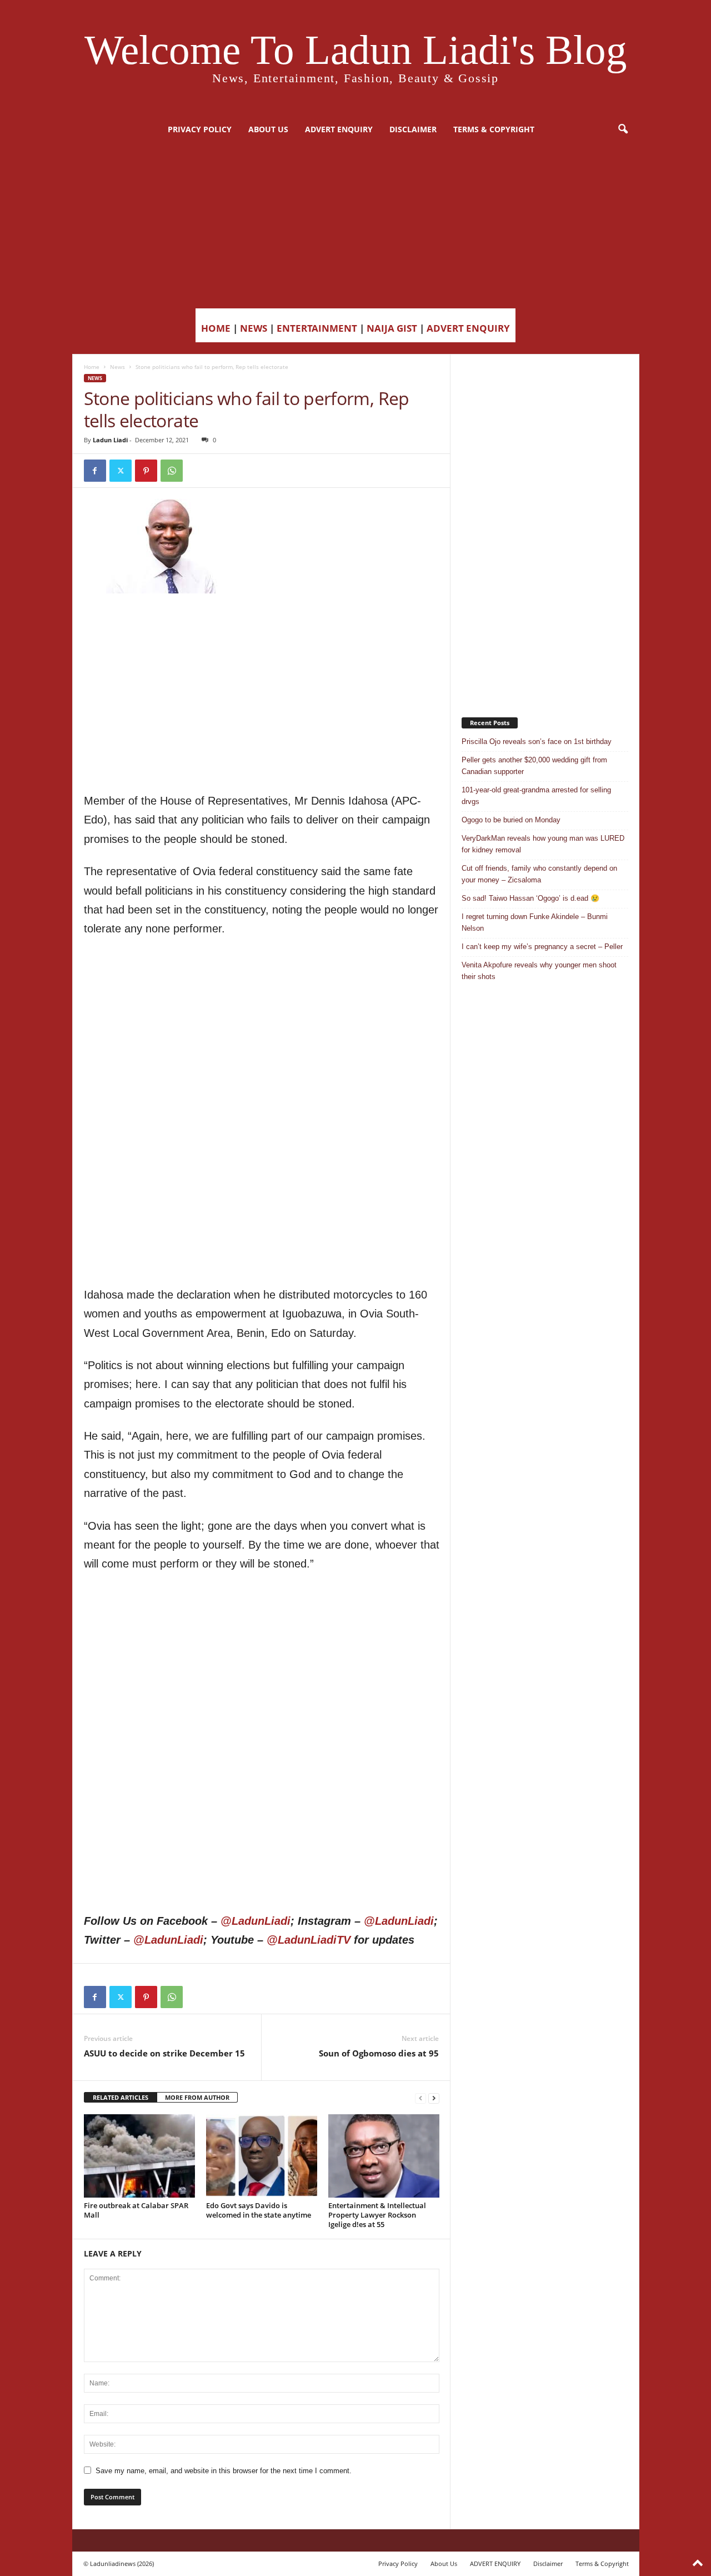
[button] (623, 129)
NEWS (254, 328)
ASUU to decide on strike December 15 (164, 2053)
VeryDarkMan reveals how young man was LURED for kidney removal (543, 844)
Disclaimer (413, 129)
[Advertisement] (355, 225)
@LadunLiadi (256, 1921)
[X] (121, 471)
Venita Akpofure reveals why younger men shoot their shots (539, 971)
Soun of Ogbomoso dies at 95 (379, 2053)
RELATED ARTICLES (121, 2097)
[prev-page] (420, 2098)
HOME (216, 328)
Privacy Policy (200, 129)
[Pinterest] (146, 471)
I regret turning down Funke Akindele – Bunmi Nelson (535, 922)
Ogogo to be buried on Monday (511, 820)
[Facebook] (95, 471)
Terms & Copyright (494, 129)
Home (92, 367)
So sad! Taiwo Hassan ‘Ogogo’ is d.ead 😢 (530, 898)
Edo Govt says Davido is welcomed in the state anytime (259, 2210)
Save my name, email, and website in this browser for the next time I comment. (224, 2471)
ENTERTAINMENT (317, 328)
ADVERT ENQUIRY (339, 129)
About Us (268, 129)
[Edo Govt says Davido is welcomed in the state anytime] (262, 2156)
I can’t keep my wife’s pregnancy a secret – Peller (542, 947)
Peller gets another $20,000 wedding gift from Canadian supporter (534, 766)
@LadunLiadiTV (309, 1940)
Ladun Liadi (110, 440)
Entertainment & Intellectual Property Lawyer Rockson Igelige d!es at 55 (377, 2215)
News (117, 367)
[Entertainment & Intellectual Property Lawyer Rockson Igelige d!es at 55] (384, 2156)
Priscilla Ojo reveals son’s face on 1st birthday (537, 742)
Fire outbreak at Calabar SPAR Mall (136, 2210)
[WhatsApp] (172, 471)
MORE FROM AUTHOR (197, 2097)
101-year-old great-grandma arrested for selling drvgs (536, 796)
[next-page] (434, 2098)
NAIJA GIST (392, 328)
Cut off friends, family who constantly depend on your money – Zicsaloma (539, 874)
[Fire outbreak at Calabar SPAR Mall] (139, 2156)
